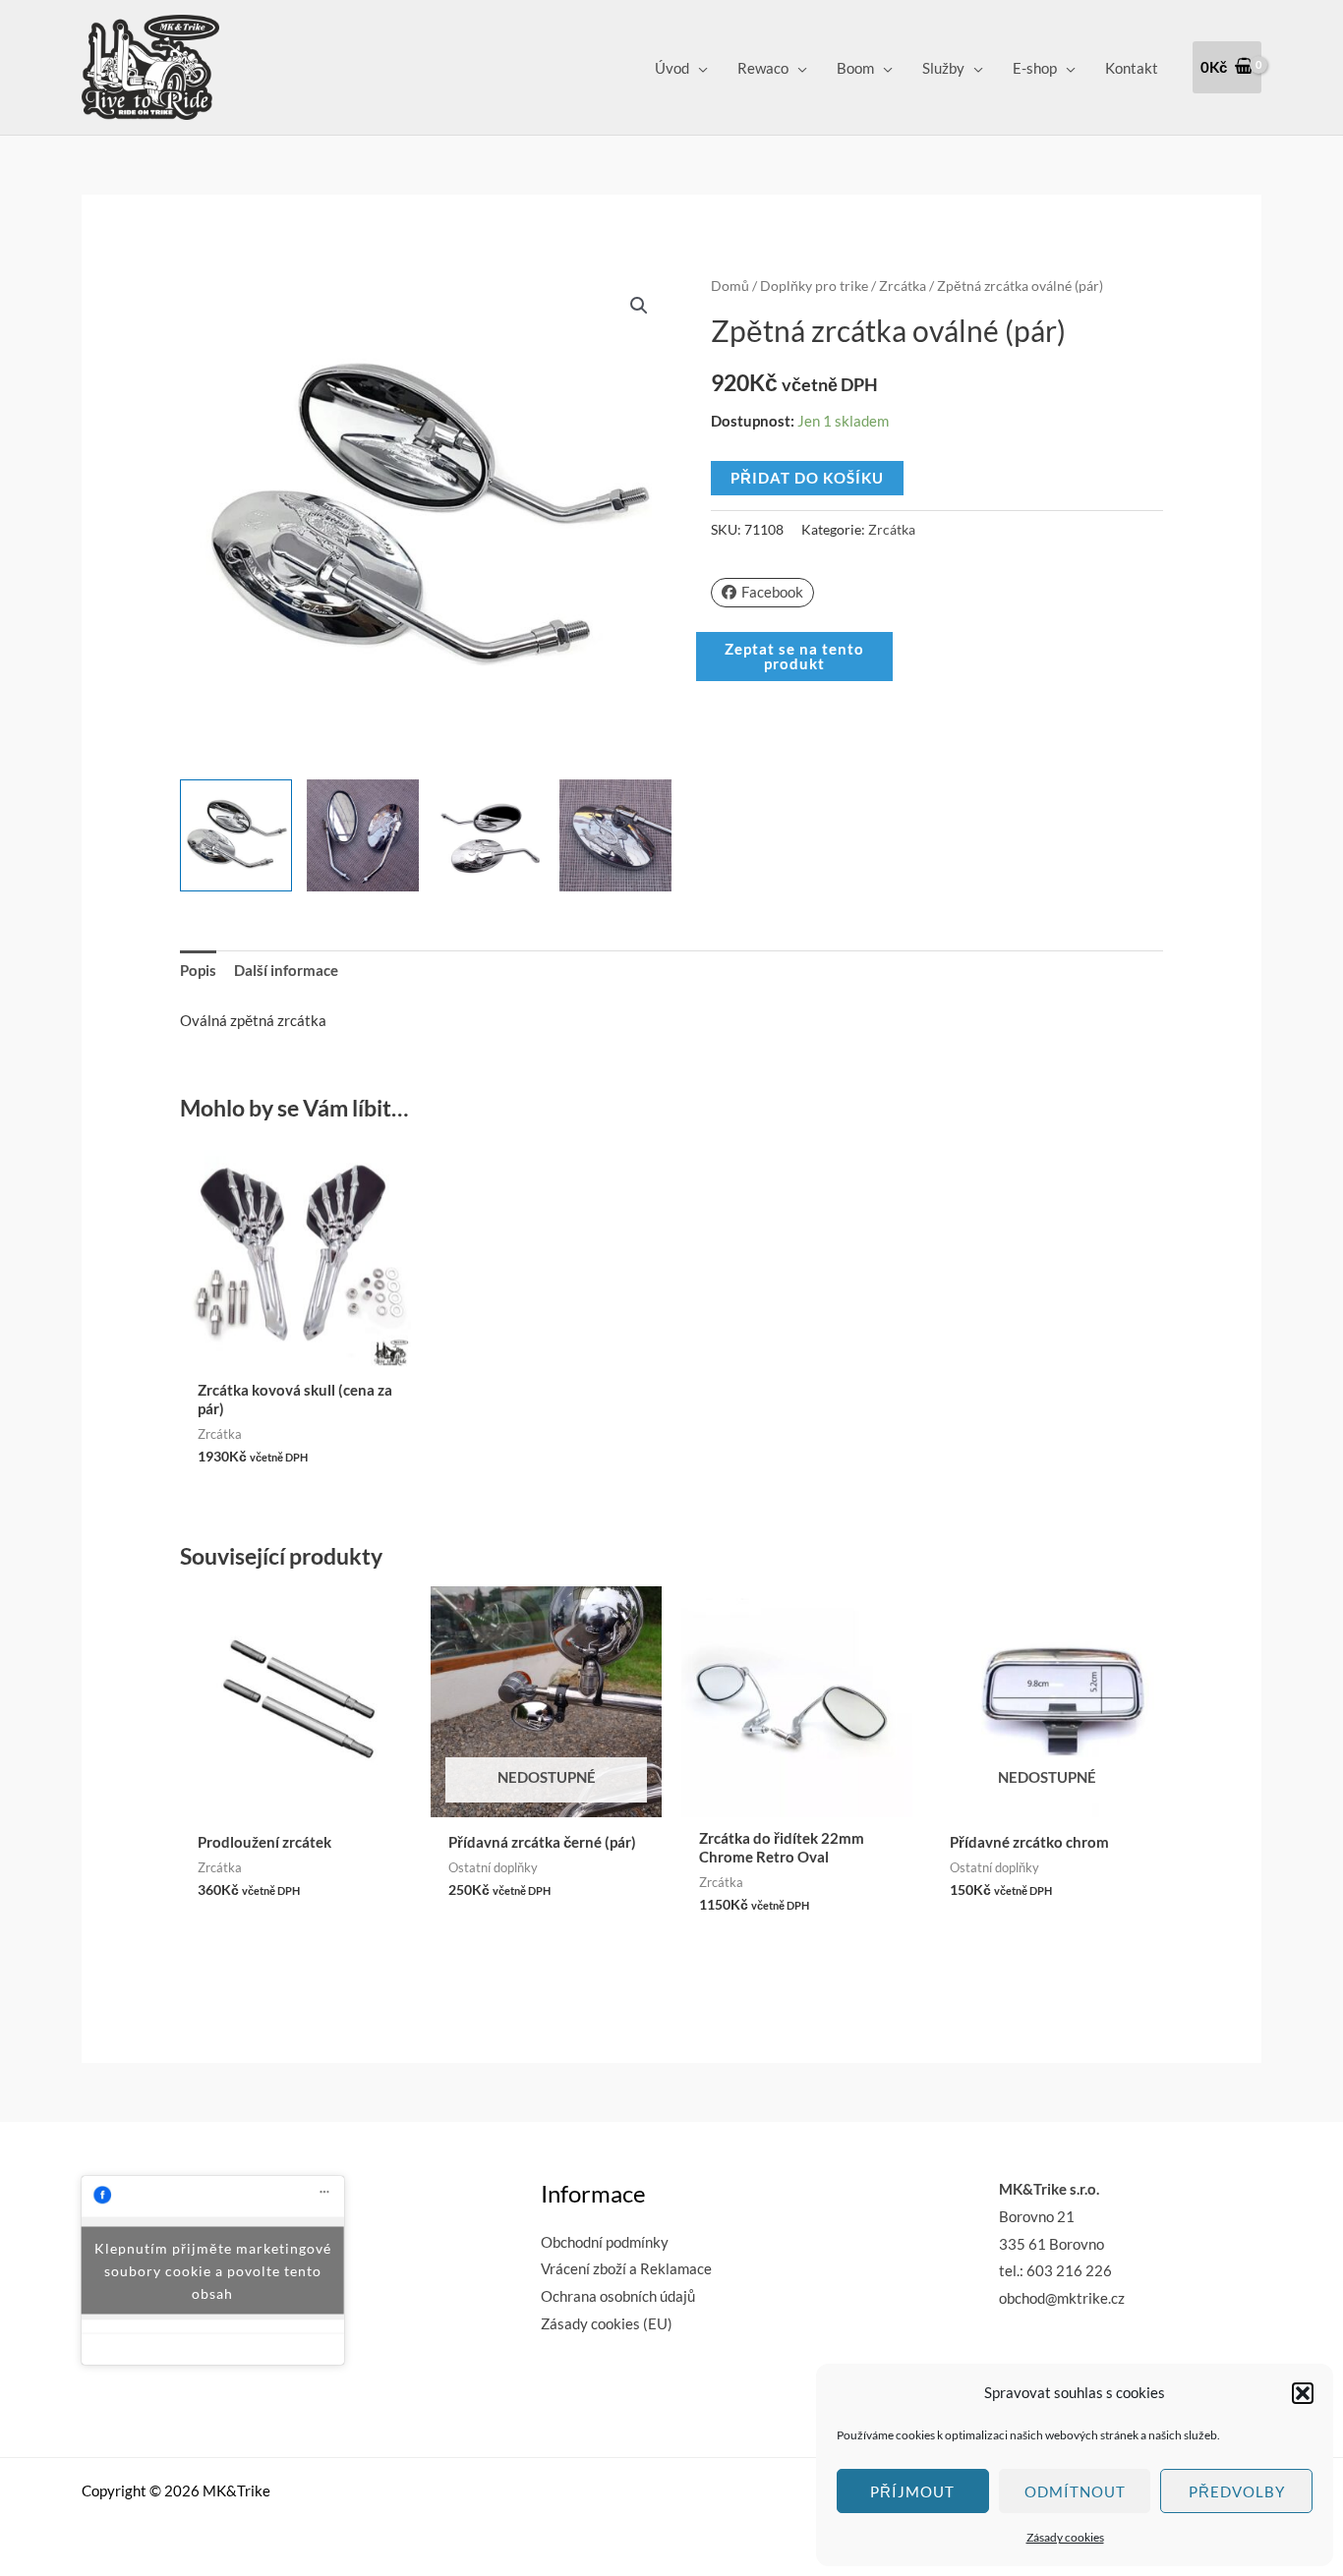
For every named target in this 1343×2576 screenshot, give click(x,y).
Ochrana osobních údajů (618, 2296)
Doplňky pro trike (814, 286)
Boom (855, 68)
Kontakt (1132, 68)
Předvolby (1237, 2491)
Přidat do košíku (807, 478)
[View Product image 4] (615, 835)
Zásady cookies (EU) (607, 2323)
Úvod (672, 68)
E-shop (1035, 68)
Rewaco (763, 68)
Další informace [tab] (286, 970)
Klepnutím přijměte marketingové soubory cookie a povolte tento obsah (213, 2270)
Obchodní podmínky (605, 2242)
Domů (730, 286)
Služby (943, 68)
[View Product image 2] (363, 835)
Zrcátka (903, 286)
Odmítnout (1075, 2491)
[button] (1303, 2393)
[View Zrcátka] (236, 835)
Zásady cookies (1065, 2537)
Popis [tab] (198, 970)
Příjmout (912, 2491)
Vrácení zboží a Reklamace (626, 2268)
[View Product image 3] (490, 835)
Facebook (772, 592)
